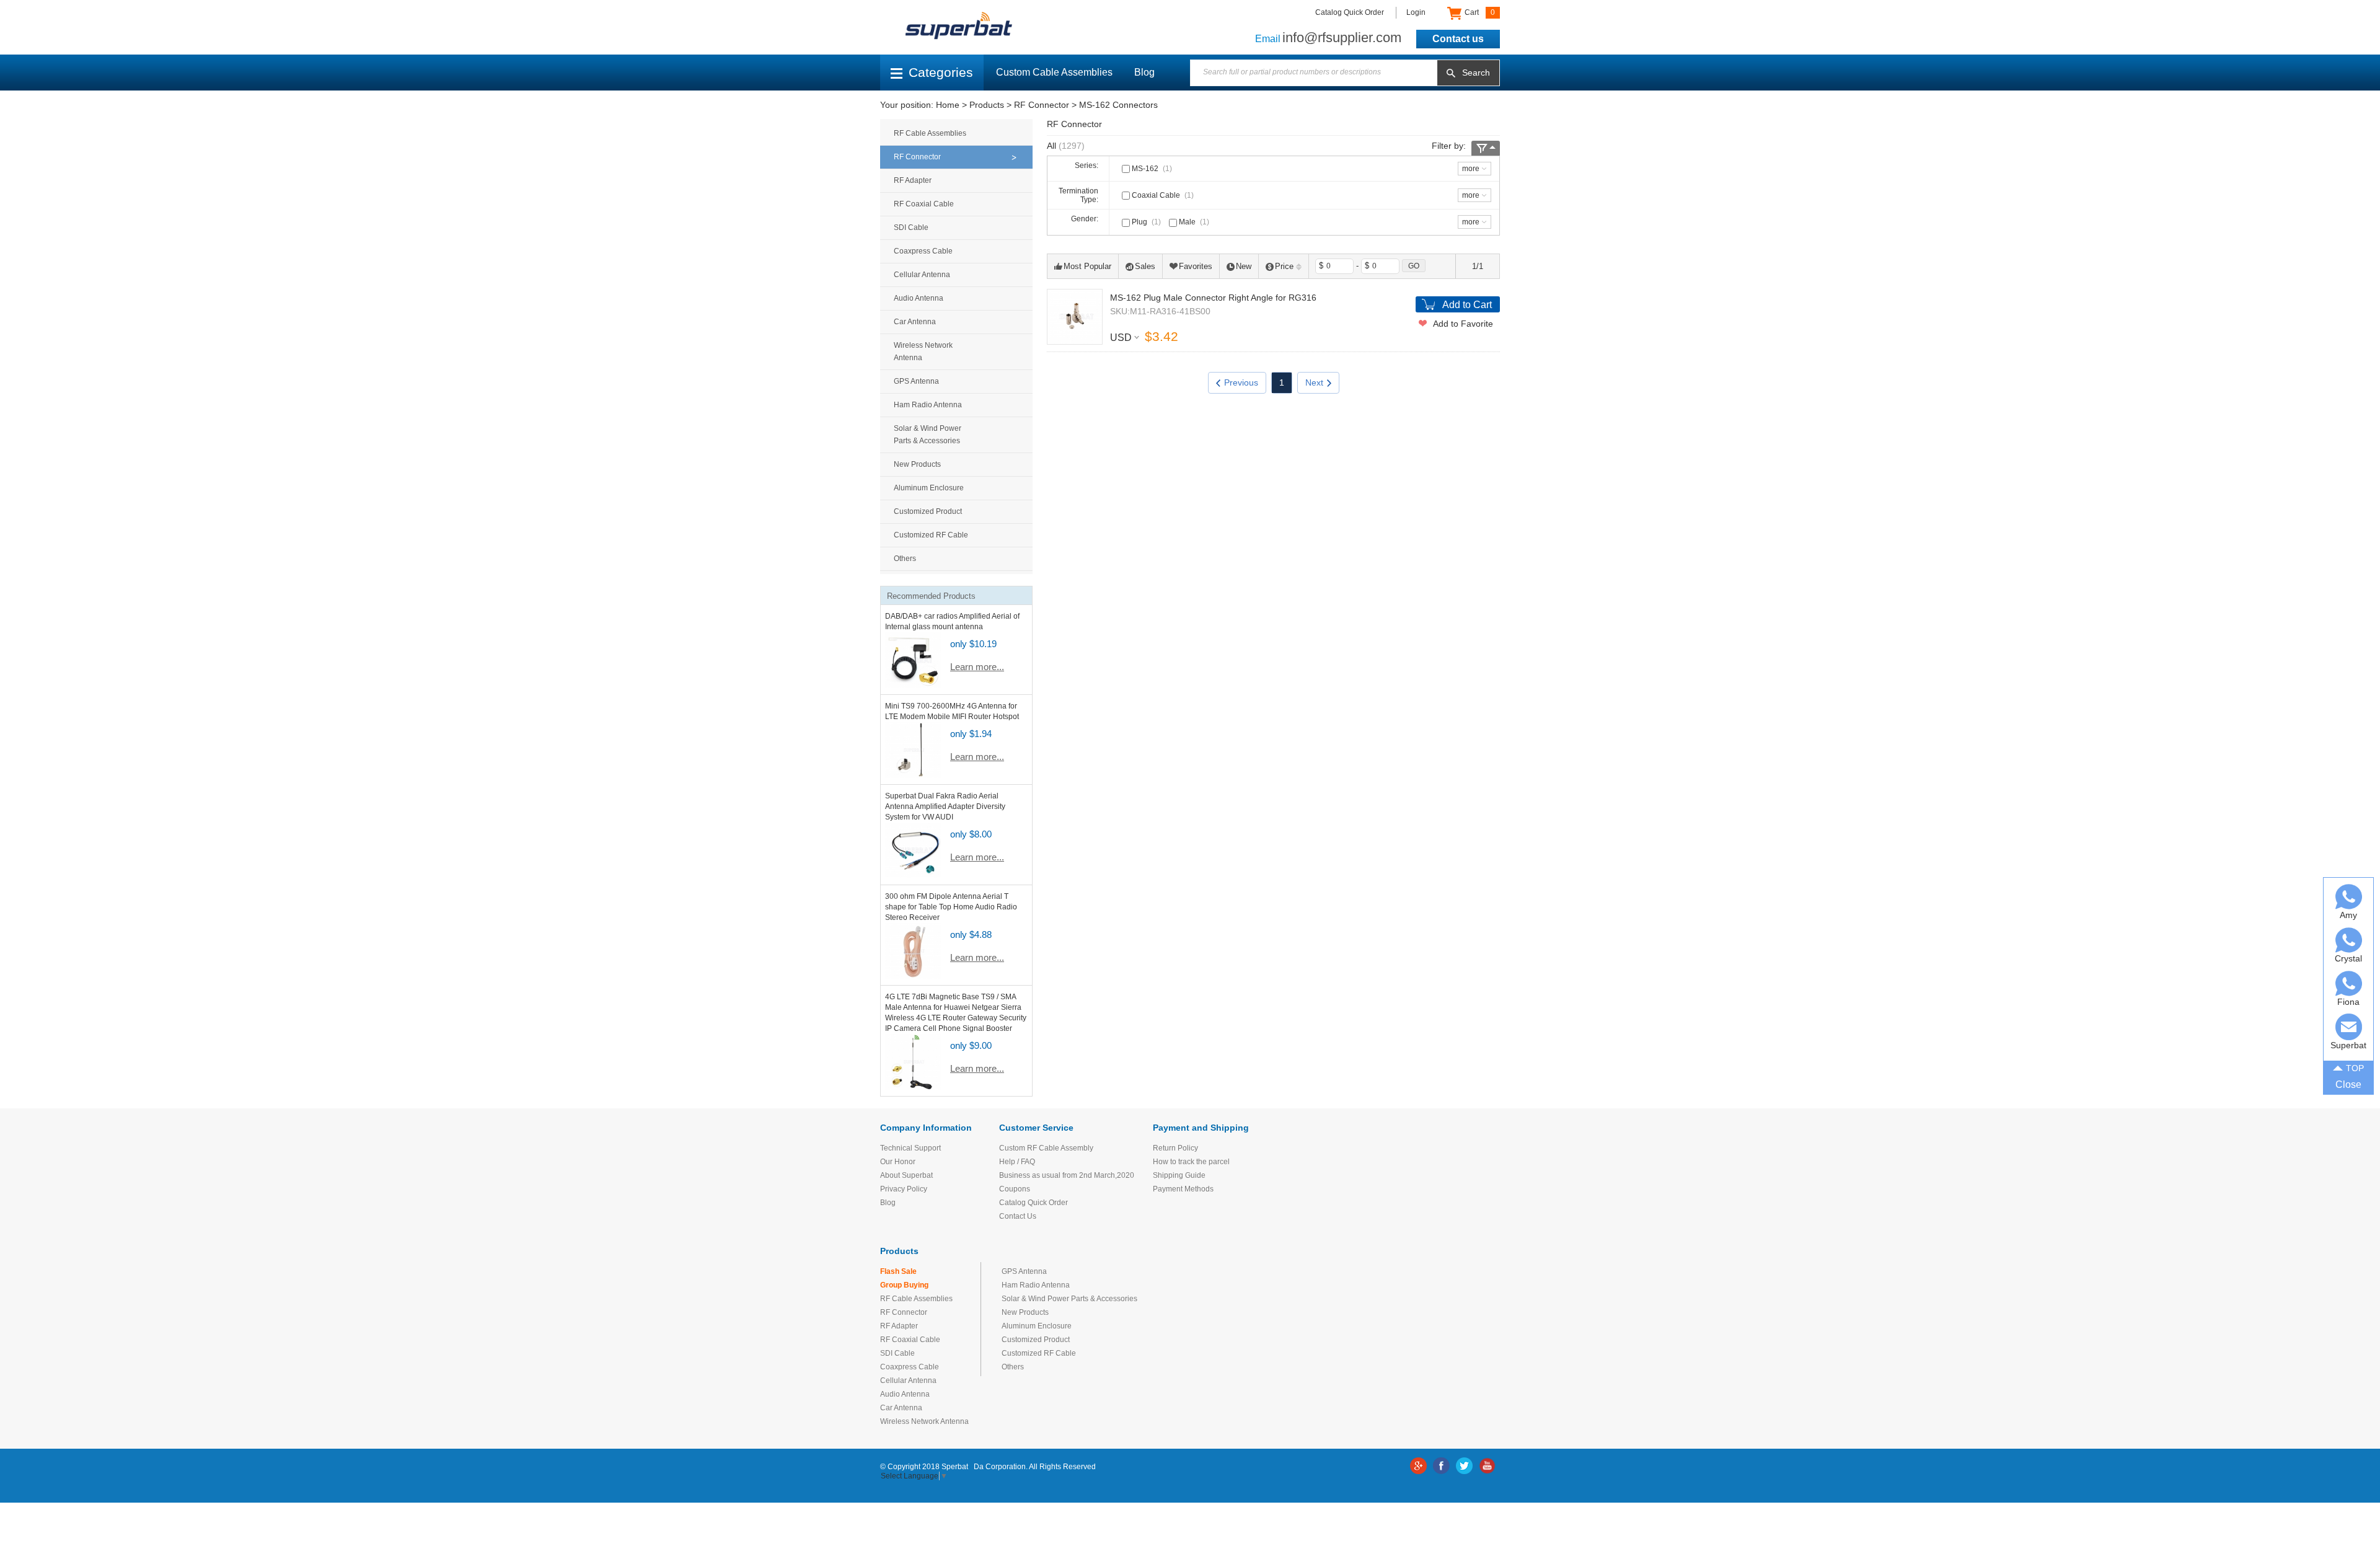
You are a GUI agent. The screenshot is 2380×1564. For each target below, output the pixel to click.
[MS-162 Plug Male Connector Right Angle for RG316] (1075, 317)
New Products (917, 464)
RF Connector (1042, 105)
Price (1284, 266)
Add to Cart (1467, 305)
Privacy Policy (904, 1189)
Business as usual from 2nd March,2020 (1067, 1175)
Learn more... (977, 667)
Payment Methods (1183, 1189)
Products (987, 105)
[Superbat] (2349, 1027)
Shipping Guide (1179, 1175)
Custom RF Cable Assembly (1046, 1148)
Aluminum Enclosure (929, 488)
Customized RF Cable (931, 535)
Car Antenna (915, 322)
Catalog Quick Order (1350, 12)
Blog (1144, 72)
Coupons (1015, 1189)
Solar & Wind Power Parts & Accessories (928, 435)
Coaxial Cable (1162, 195)
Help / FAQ (1017, 1162)
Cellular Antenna (922, 275)
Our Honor (898, 1162)
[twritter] (1464, 1466)
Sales (1145, 266)
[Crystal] (2349, 940)
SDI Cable (911, 228)
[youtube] (1487, 1466)
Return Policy (1175, 1148)
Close (2348, 1085)
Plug (1145, 222)
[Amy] (2349, 897)
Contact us (1458, 39)
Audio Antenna (919, 298)
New (1244, 266)
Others (905, 559)
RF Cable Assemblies (930, 133)
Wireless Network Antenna (923, 351)
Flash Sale (898, 1271)
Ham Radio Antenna (928, 405)
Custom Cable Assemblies (1054, 72)
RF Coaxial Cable (924, 204)
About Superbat (906, 1175)
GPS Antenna (916, 381)
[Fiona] (2349, 983)
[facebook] (1441, 1466)
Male (1193, 222)
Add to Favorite (1463, 324)
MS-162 (1151, 169)
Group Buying (904, 1285)
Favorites (1196, 266)
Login (1416, 12)
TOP (2355, 1068)
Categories (941, 72)
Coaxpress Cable (923, 251)
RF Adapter (913, 180)
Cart (1479, 12)
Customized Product (928, 511)
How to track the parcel (1191, 1162)
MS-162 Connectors (1118, 105)
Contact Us (1018, 1216)
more (1471, 169)
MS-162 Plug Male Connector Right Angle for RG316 (1213, 298)
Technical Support (910, 1148)
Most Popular (1087, 266)
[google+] (1418, 1466)
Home (948, 105)
